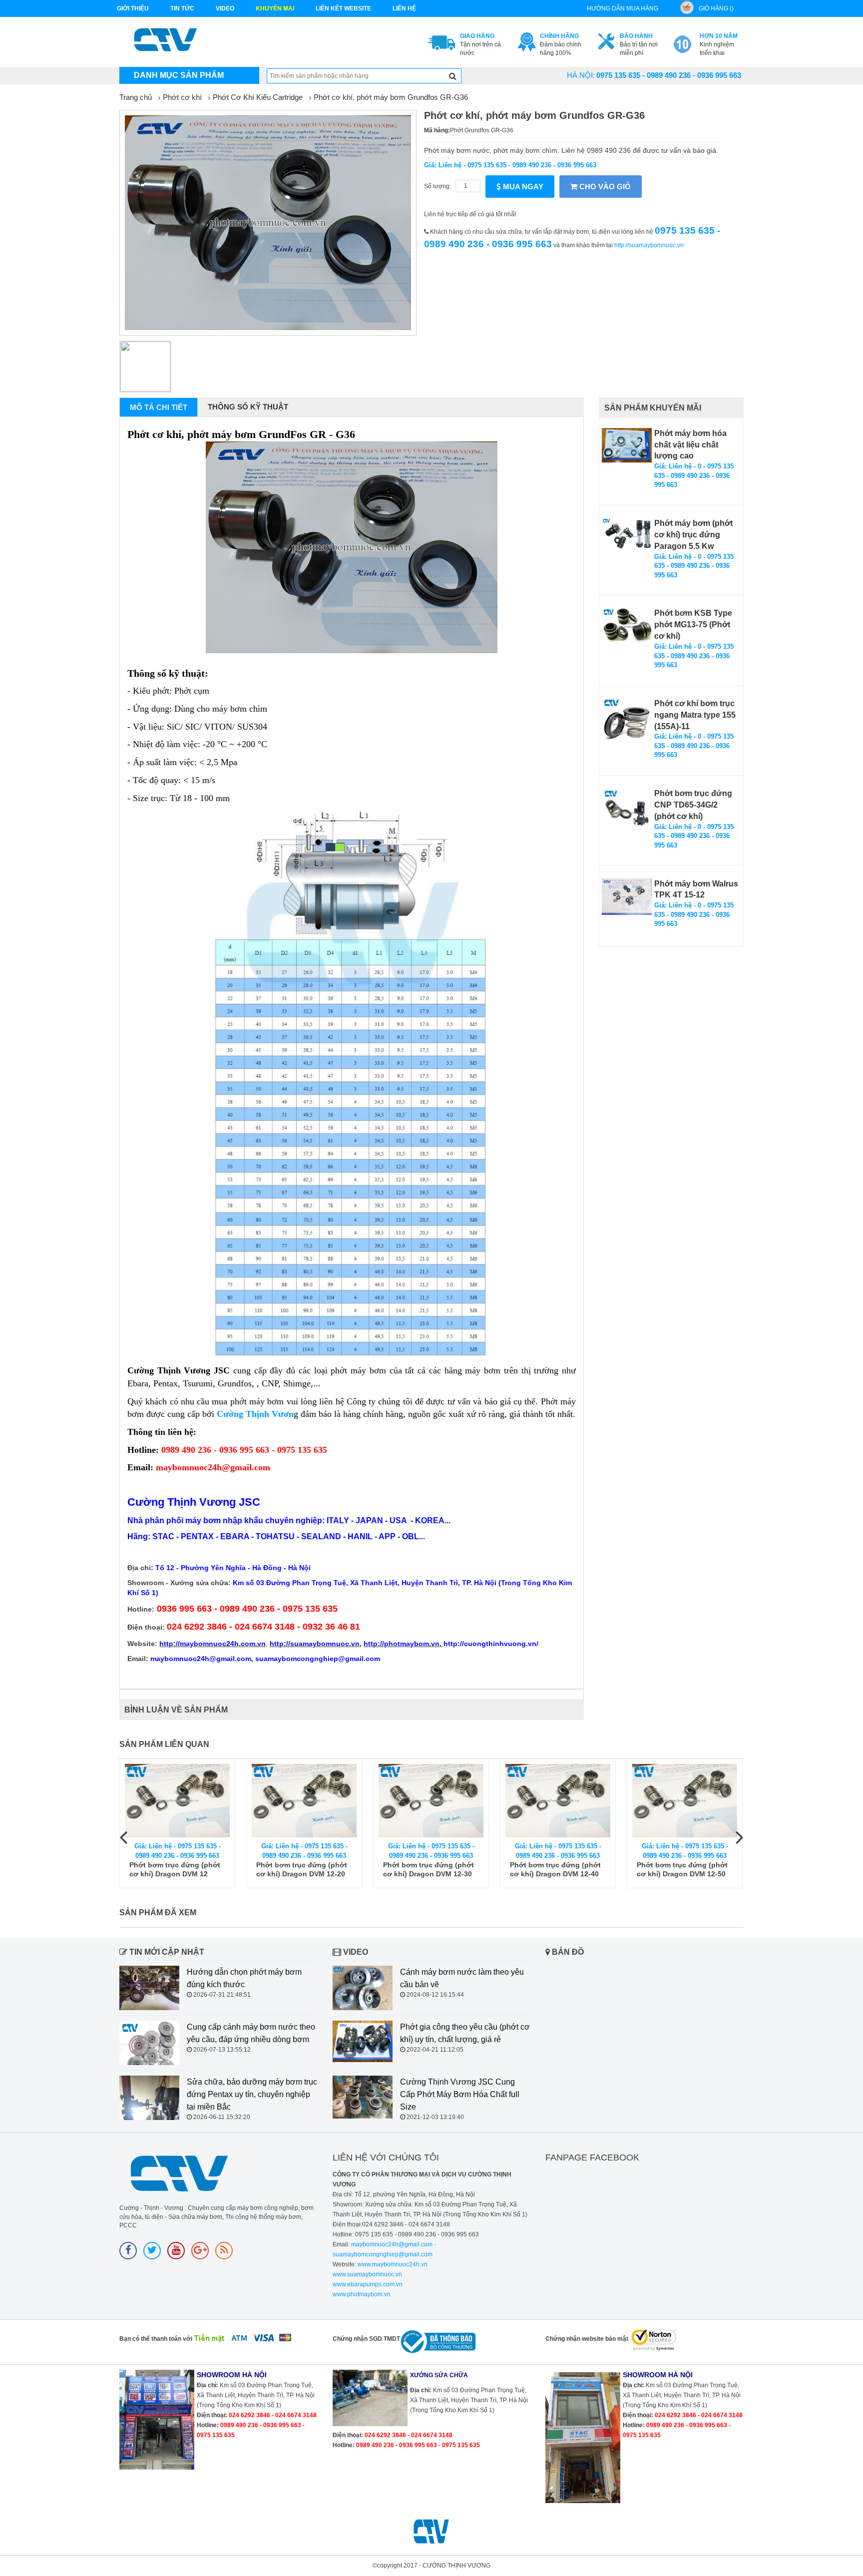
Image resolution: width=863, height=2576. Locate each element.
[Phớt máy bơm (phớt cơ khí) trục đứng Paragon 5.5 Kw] (627, 537)
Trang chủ (136, 97)
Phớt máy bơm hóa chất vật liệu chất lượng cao (690, 445)
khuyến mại (275, 8)
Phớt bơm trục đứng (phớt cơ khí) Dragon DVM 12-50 (682, 1869)
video (225, 8)
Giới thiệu (133, 8)
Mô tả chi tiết (159, 407)
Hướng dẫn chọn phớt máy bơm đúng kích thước (244, 1978)
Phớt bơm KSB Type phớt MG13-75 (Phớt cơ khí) (693, 625)
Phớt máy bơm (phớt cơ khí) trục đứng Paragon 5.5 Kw (693, 535)
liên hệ (404, 8)
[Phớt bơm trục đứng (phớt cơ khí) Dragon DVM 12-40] (558, 1801)
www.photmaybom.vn (362, 2294)
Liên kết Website (343, 8)
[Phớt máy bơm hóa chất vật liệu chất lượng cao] (627, 445)
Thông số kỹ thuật (248, 407)
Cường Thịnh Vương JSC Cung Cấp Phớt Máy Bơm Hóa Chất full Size (460, 2094)
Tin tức (182, 8)
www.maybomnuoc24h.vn (392, 2264)
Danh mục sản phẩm (179, 75)
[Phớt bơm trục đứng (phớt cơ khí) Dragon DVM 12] (177, 1801)
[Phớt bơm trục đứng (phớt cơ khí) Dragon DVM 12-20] (304, 1801)
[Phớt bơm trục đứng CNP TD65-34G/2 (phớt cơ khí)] (627, 808)
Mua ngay (522, 187)
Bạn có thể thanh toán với (156, 2339)
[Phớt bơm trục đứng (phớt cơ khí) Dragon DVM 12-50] (685, 1801)
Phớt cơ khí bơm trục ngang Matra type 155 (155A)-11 (695, 715)
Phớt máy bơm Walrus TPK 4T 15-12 (696, 889)
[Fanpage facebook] (128, 2251)
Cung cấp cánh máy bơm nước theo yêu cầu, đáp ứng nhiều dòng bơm (251, 2033)
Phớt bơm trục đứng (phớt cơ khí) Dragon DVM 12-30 (429, 1869)
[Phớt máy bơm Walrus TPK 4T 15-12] (627, 897)
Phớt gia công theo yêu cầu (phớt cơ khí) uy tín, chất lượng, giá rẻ (465, 2033)
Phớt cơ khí (182, 97)
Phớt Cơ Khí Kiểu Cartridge (258, 97)
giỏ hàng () (716, 8)
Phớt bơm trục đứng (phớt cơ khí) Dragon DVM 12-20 (302, 1869)
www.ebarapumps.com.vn (368, 2284)
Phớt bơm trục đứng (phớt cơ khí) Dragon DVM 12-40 (555, 1869)
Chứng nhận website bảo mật (587, 2339)
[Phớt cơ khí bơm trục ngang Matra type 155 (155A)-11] (627, 723)
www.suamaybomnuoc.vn (367, 2274)
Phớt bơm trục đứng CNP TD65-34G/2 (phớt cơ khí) (693, 805)
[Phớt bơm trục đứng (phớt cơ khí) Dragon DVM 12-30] (431, 1801)
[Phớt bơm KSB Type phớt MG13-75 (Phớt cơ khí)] (627, 625)
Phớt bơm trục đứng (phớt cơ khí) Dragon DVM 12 (175, 1869)
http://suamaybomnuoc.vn (649, 245)
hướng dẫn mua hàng (623, 8)
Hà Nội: (581, 75)
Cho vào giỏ (604, 187)
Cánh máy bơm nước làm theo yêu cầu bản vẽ (462, 1978)
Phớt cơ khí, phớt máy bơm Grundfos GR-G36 (391, 97)
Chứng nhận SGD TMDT (366, 2339)
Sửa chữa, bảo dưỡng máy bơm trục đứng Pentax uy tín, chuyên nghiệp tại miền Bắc (252, 2094)
